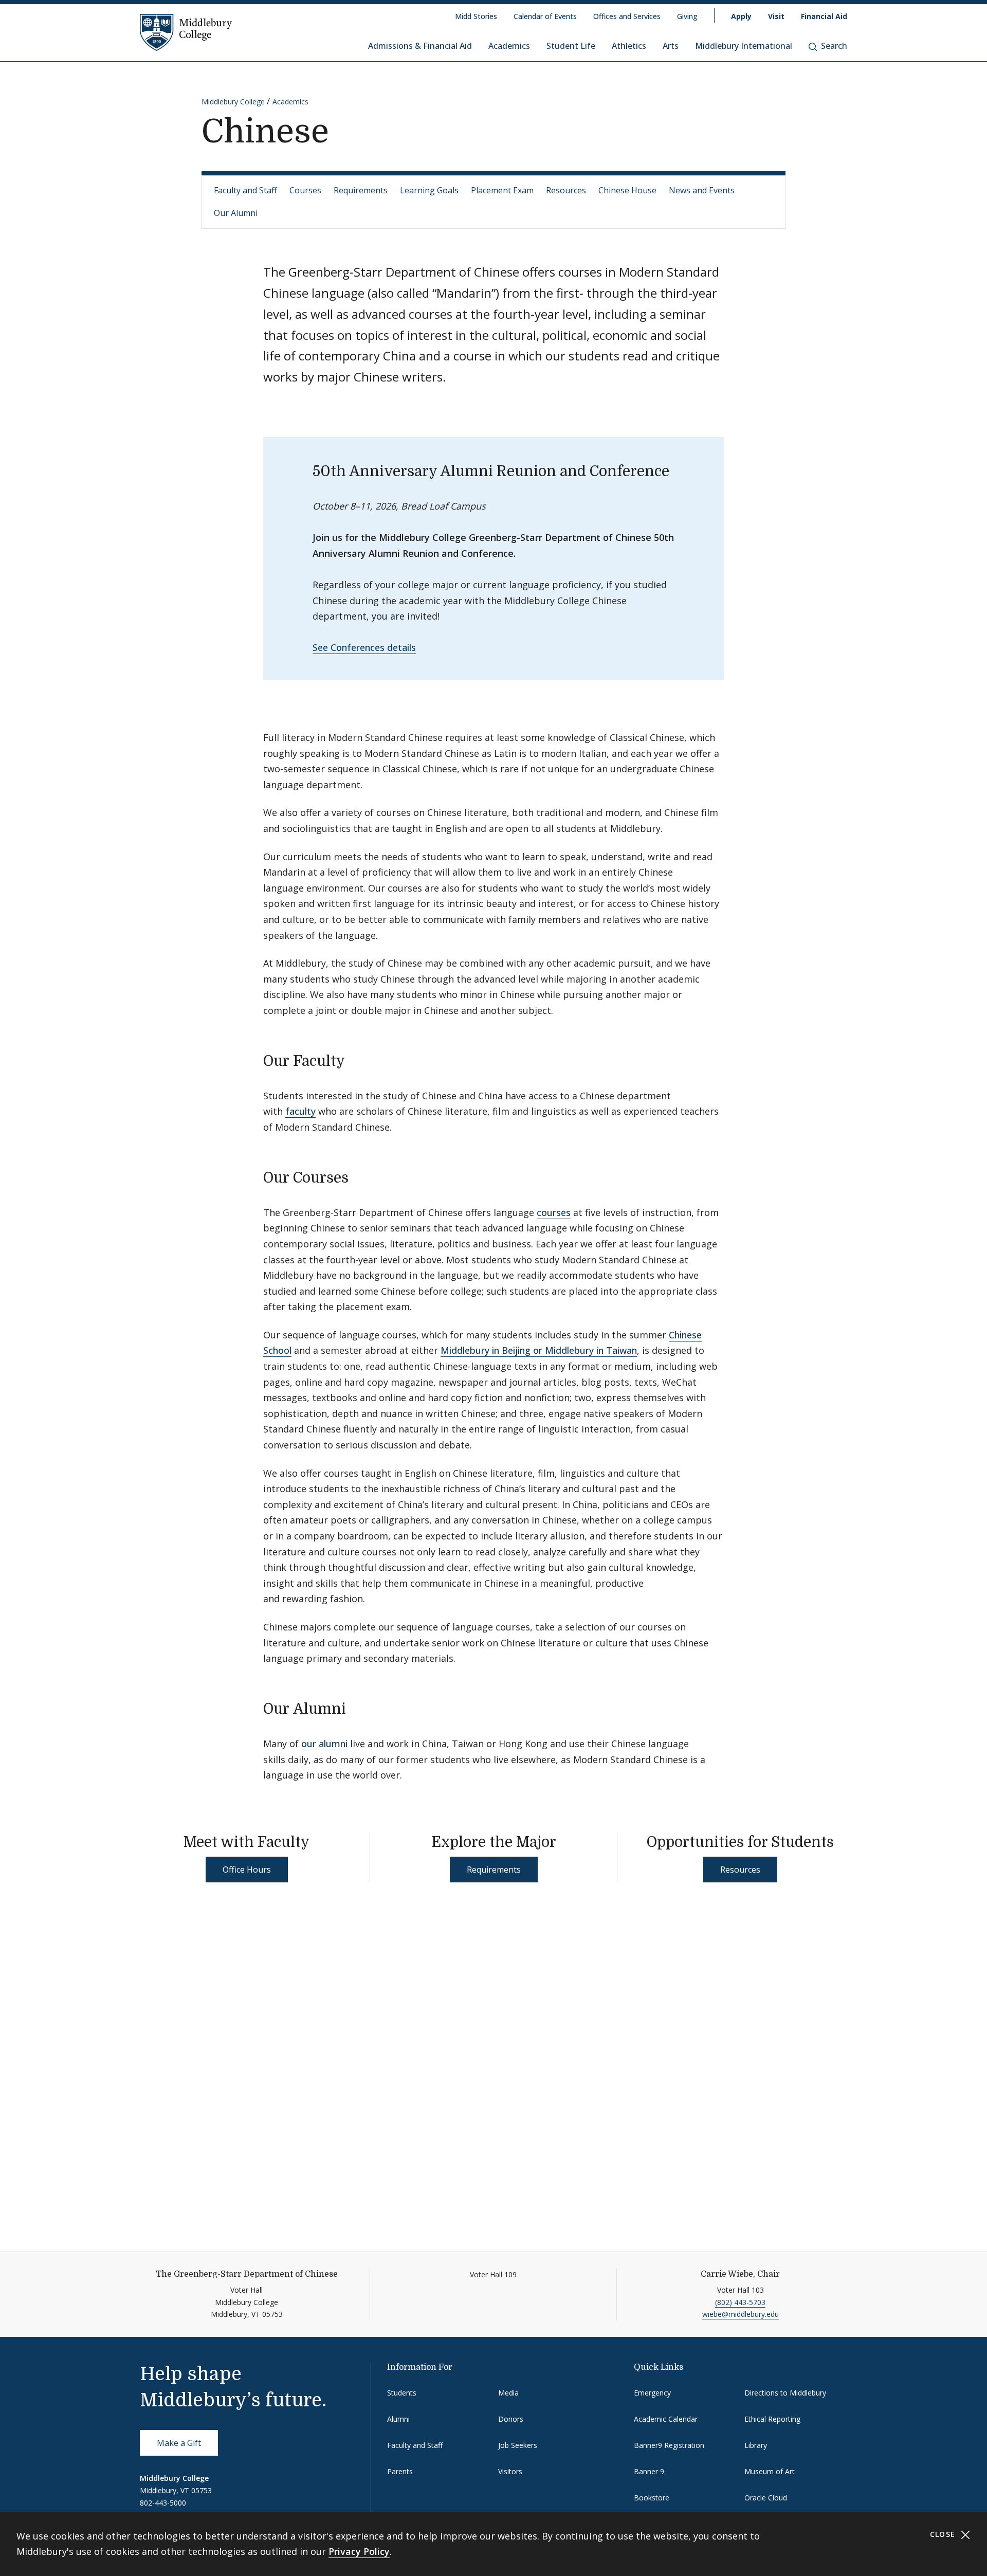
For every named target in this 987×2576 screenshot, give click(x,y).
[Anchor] (355, 1060)
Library (756, 2445)
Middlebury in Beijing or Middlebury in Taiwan (539, 1350)
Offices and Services (627, 16)
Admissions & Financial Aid (420, 46)
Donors (511, 2419)
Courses (305, 190)
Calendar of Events (545, 16)
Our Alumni (236, 213)
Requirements (361, 190)
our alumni (324, 1744)
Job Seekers (518, 2445)
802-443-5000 (163, 2503)
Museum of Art (770, 2471)
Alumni (398, 2419)
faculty (300, 1111)
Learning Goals (429, 190)
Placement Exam (502, 190)
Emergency (652, 2393)
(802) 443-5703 (740, 2302)
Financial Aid (824, 16)
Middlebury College (233, 102)
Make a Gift (179, 2443)
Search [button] (834, 46)
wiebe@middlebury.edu (741, 2314)
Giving (687, 16)
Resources (566, 190)
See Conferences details (364, 647)
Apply (741, 16)
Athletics (629, 46)
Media (508, 2393)
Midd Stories (476, 16)
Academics (509, 46)
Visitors (510, 2471)
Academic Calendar (666, 2419)
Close (944, 2534)
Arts (671, 46)
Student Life (571, 46)
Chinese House (627, 190)
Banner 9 (649, 2471)
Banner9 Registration (669, 2445)
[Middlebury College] (186, 32)
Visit (776, 16)
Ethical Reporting (772, 2419)
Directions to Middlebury (785, 2393)
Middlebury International (744, 46)
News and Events (702, 190)
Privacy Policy (359, 2551)
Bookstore (652, 2498)
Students (402, 2393)
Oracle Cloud (766, 2498)
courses (554, 1212)
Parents (400, 2471)
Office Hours (247, 1870)
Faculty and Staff (245, 190)
